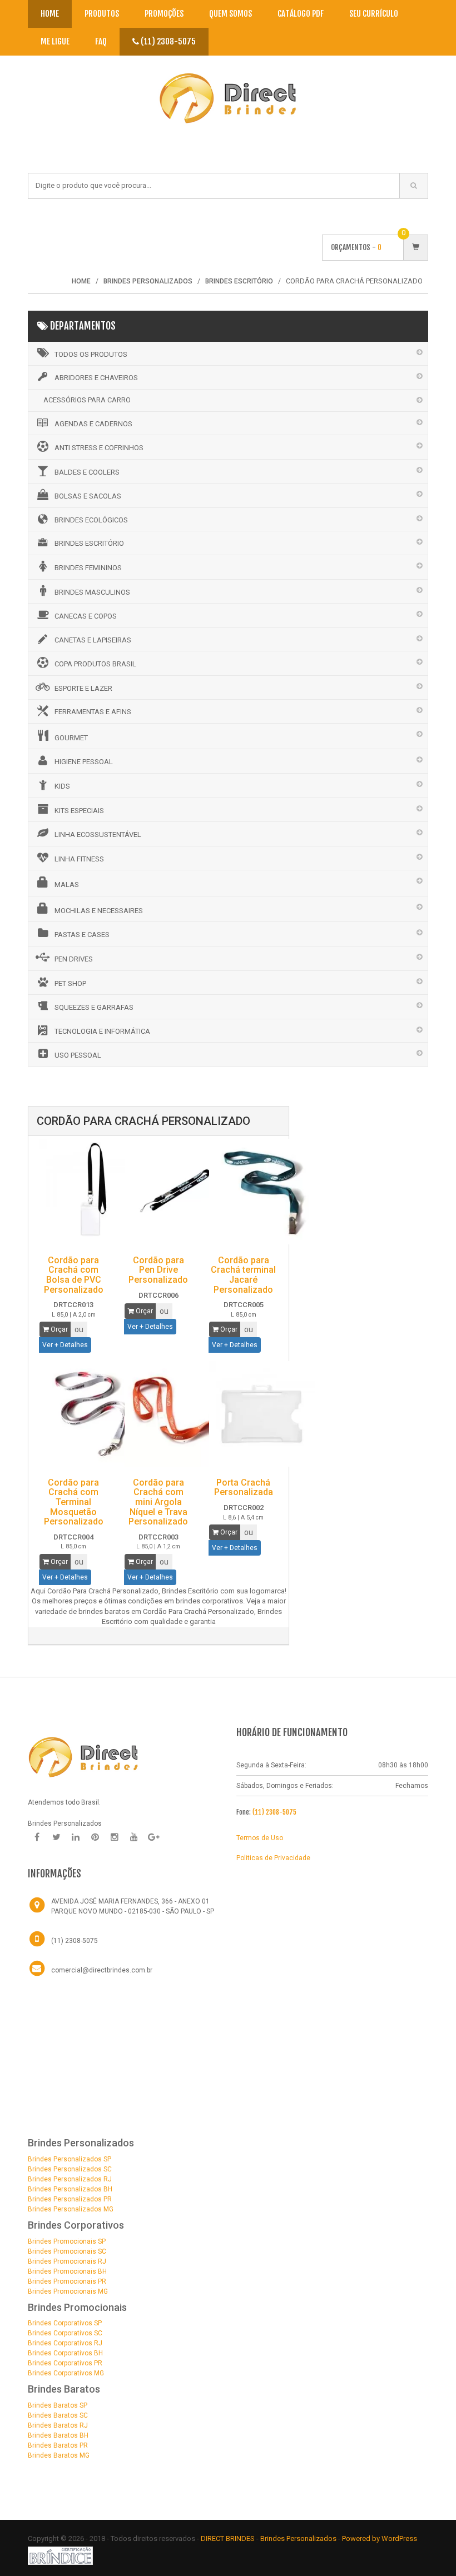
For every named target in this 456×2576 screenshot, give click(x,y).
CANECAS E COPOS (86, 616)
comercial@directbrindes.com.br (102, 1970)
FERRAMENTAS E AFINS (93, 712)
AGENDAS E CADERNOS (93, 424)
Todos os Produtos (91, 354)
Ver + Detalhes (65, 1345)
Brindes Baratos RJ (58, 2425)
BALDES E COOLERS (87, 472)
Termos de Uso (260, 1838)
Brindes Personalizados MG (71, 2209)
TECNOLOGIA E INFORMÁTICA (102, 1031)
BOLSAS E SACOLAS (88, 496)
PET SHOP (70, 983)
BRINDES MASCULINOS (92, 592)
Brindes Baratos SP (58, 2405)
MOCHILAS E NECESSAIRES (99, 911)
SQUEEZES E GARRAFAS (94, 1007)
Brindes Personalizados (299, 2538)
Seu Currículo (374, 14)
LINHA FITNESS (79, 859)
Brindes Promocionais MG (68, 2291)
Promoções (164, 14)
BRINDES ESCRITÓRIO (89, 543)
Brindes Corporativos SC (65, 2333)
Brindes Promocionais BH (67, 2271)
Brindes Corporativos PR (65, 2363)
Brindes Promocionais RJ (67, 2261)
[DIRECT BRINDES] (83, 1756)
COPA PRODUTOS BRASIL (95, 664)
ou (79, 1329)
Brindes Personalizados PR (70, 2199)
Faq (101, 41)
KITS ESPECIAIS (79, 811)
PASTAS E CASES (82, 935)
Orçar (58, 1329)
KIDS (62, 786)
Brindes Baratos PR (58, 2445)
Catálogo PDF (301, 14)
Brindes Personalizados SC (70, 2169)
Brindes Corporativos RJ (65, 2343)
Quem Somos (231, 14)
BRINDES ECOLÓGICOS (91, 520)
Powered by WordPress (380, 2538)
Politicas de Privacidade (273, 1858)
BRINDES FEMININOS (88, 568)
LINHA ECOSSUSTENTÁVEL (98, 834)
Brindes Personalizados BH (70, 2189)
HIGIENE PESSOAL (84, 762)
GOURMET (71, 738)
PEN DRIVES (74, 959)
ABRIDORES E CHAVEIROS (96, 378)
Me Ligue (55, 41)
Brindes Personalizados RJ (70, 2179)
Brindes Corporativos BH (65, 2353)
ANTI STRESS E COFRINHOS (99, 448)
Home (50, 14)
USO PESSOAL (78, 1055)
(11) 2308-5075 (167, 41)
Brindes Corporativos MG (66, 2373)
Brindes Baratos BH (58, 2435)
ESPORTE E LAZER (83, 688)
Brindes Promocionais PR (67, 2281)
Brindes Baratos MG (59, 2455)
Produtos (102, 14)
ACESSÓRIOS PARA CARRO (87, 400)
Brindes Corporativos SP (65, 2323)
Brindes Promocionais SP (67, 2241)
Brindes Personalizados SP (70, 2159)
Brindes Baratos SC (58, 2415)
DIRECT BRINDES (228, 2538)
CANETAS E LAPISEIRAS (93, 640)
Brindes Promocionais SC (67, 2251)
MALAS (67, 885)
